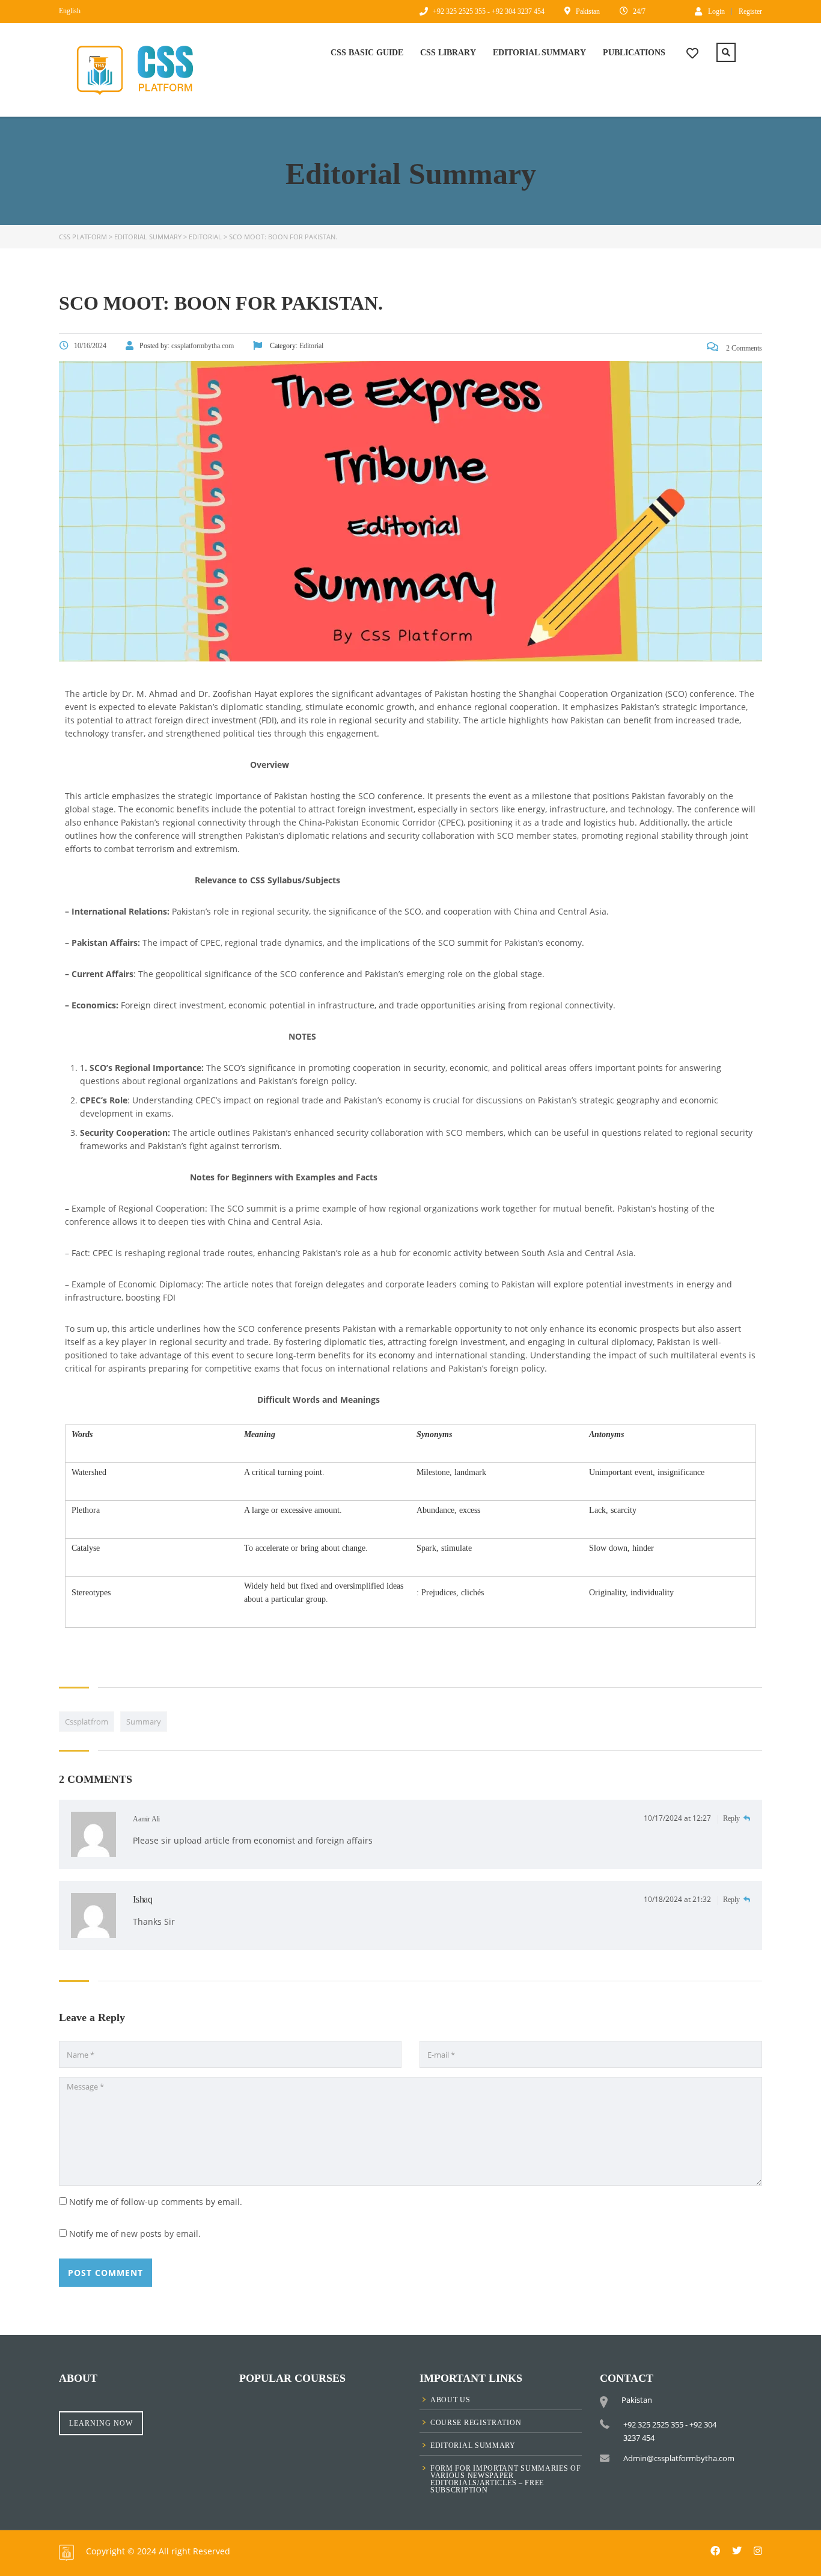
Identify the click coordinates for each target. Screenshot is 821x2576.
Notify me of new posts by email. (135, 2234)
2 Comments (743, 348)
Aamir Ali (146, 1819)
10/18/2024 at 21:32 (678, 1899)
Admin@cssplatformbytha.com (679, 2458)
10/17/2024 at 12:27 (678, 1818)
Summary (144, 1722)
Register (750, 11)
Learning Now (101, 2423)
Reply (732, 1818)
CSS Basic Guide (367, 53)
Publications (634, 53)
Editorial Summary (539, 53)
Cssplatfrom (87, 1722)
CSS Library (448, 53)
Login (716, 11)
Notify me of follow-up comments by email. (156, 2202)
